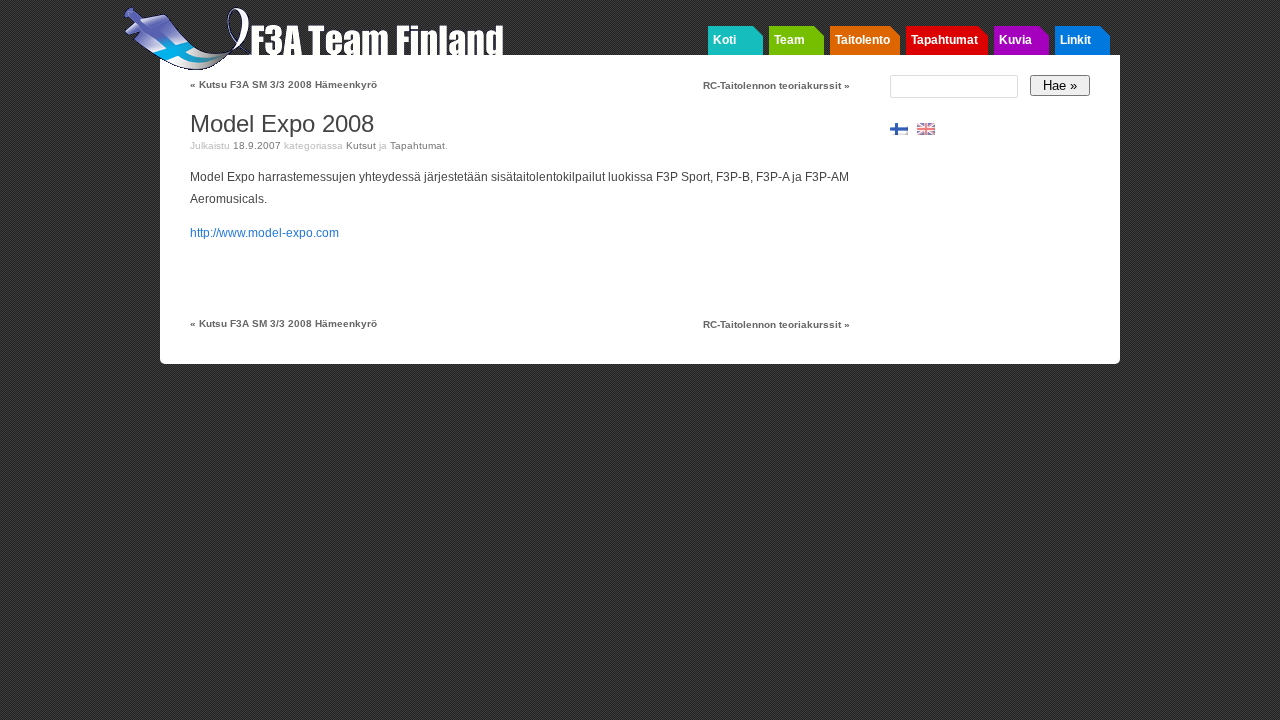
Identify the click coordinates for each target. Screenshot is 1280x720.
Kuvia (1015, 40)
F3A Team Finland (320, 35)
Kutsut (361, 145)
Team (789, 40)
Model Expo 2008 (282, 123)
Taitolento (862, 40)
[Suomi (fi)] (899, 127)
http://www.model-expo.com (264, 233)
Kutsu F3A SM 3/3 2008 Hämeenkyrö (283, 84)
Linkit (1075, 40)
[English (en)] (926, 127)
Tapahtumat (944, 40)
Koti (724, 40)
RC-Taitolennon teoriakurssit (776, 85)
